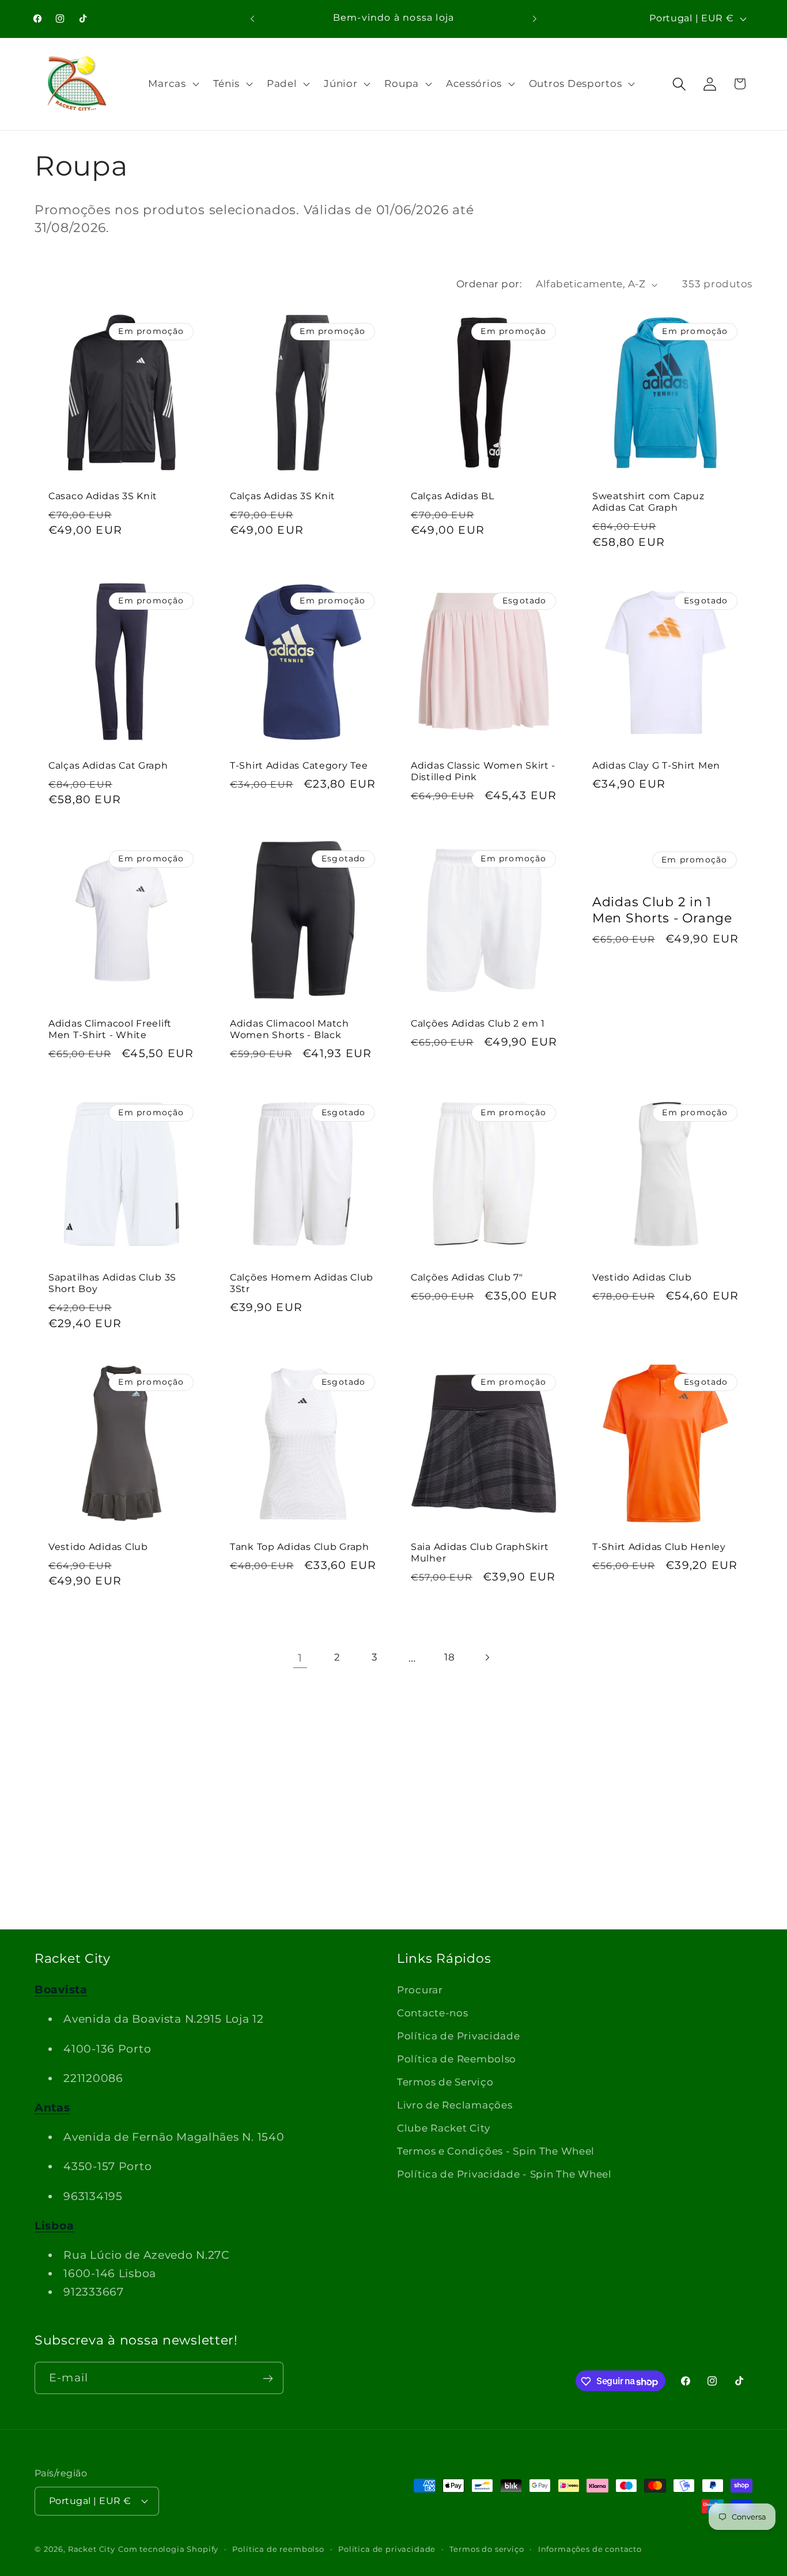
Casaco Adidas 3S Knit (103, 496)
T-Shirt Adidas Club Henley (659, 1547)
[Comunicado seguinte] (535, 18)
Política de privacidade (387, 2548)
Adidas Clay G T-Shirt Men (656, 765)
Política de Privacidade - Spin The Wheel (504, 2174)
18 (449, 1657)
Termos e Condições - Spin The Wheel (496, 2151)
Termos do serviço (487, 2548)
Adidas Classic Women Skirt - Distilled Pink (483, 771)
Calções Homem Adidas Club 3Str (302, 1283)
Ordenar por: (489, 284)
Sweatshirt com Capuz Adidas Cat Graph (648, 502)
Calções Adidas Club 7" (467, 1277)
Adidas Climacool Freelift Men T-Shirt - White (110, 1029)
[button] (172, 84)
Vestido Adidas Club (642, 1277)
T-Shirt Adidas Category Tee (299, 765)
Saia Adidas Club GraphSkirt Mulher (480, 1553)
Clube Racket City (443, 2128)
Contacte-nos (433, 2013)
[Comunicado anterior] (252, 18)
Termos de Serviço (445, 2082)
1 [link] (300, 1658)
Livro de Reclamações (455, 2105)
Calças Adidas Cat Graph (108, 765)
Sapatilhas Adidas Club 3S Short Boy (112, 1283)
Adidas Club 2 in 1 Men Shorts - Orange (662, 910)
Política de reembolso (278, 2548)
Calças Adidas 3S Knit (283, 496)
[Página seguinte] (487, 1657)
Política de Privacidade (459, 2036)
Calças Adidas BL (453, 496)
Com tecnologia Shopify (168, 2548)
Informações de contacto (590, 2548)
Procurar (420, 1990)
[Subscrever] (268, 2379)
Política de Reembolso (457, 2059)
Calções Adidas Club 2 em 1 (478, 1023)
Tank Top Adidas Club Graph (300, 1547)
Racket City (92, 2548)
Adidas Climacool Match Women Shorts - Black (290, 1029)
